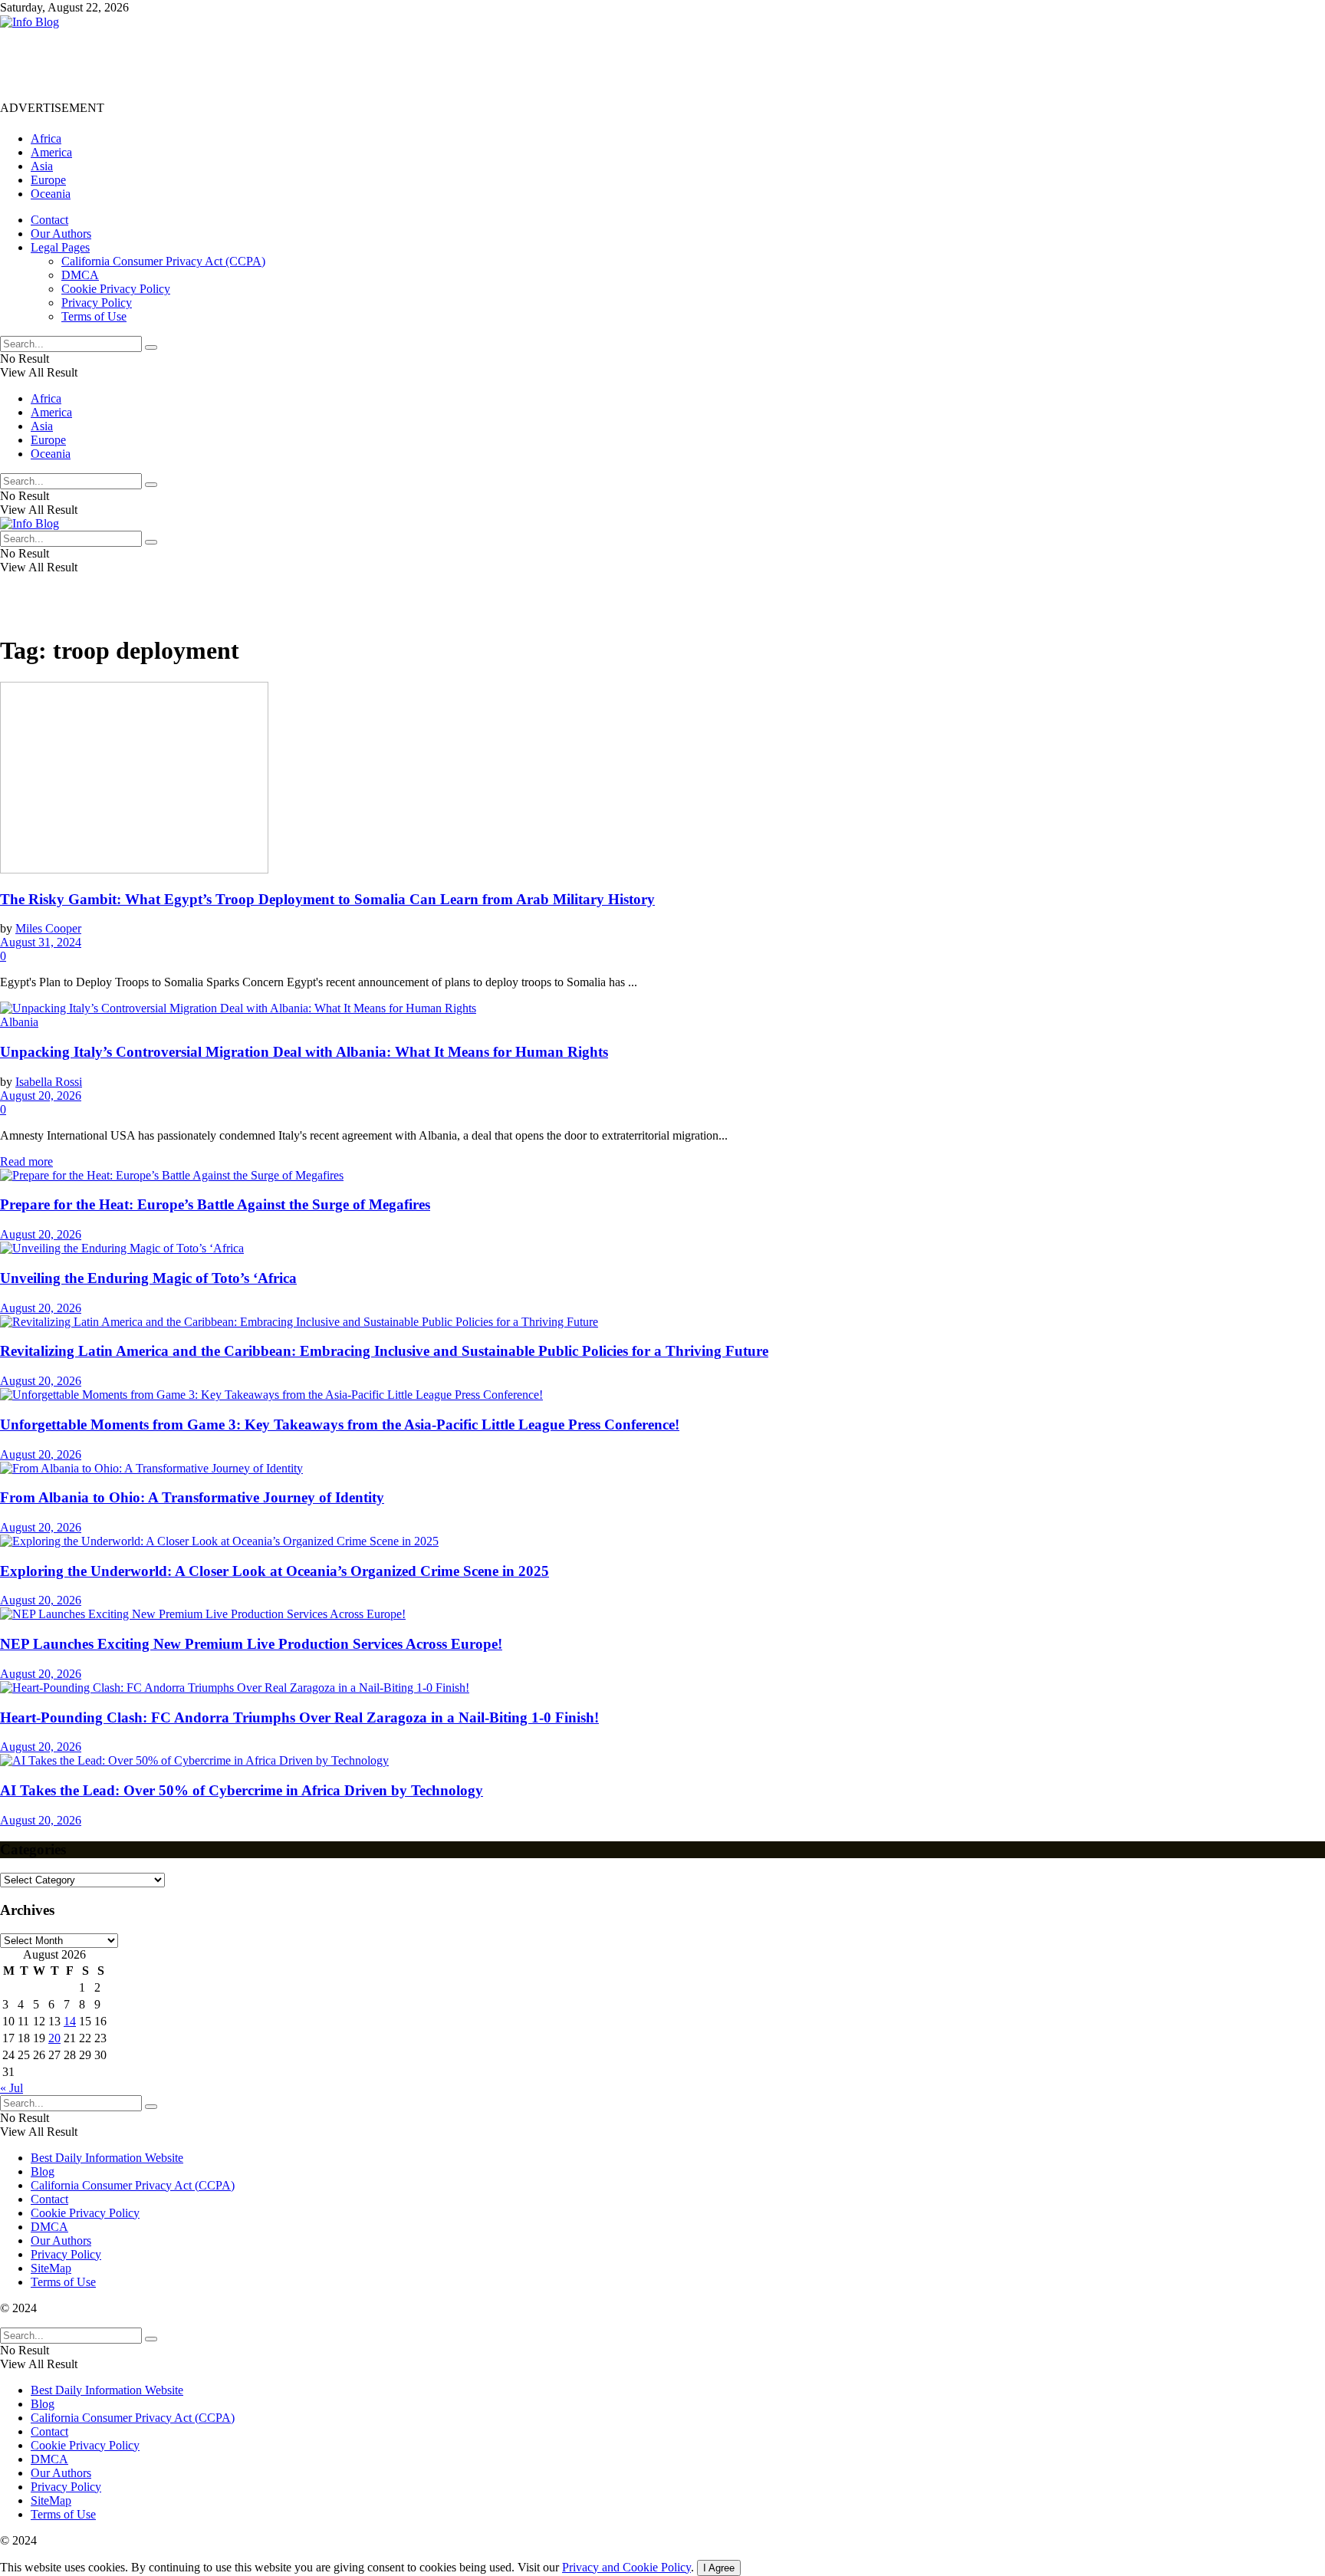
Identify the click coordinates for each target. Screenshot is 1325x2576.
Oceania (51, 194)
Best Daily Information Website (107, 2158)
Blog (43, 2171)
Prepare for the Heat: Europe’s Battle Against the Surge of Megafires (215, 1204)
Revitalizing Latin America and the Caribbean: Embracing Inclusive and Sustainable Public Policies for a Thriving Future (384, 1351)
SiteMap (51, 2268)
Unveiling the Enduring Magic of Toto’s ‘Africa (148, 1278)
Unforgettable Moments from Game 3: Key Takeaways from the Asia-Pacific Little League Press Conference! (340, 1425)
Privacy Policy (97, 303)
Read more (26, 1161)
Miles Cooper (48, 928)
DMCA (80, 275)
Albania (19, 1022)
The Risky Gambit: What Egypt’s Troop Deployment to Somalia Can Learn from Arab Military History (327, 899)
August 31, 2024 (41, 942)
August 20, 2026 (41, 1096)
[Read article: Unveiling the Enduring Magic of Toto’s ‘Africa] (662, 1249)
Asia (42, 166)
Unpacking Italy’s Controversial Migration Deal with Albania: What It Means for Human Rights (304, 1052)
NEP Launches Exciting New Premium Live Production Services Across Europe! (251, 1644)
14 (70, 2021)
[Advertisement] (279, 64)
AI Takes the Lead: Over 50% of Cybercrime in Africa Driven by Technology (242, 1790)
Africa (46, 138)
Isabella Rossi (49, 1082)
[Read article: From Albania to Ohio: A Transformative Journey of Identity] (662, 1469)
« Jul (12, 2088)
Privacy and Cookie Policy (626, 2567)
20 (54, 2038)
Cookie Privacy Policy (116, 289)
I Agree (719, 2568)
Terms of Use (94, 316)
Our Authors (61, 234)
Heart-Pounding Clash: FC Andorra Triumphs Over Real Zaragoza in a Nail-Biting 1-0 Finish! (299, 1717)
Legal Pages (60, 247)
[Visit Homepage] (30, 22)
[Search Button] (151, 347)
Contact (49, 220)
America (51, 152)
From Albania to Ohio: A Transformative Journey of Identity (192, 1497)
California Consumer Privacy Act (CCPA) (163, 261)
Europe (48, 180)
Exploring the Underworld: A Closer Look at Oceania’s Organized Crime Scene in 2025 (275, 1571)
